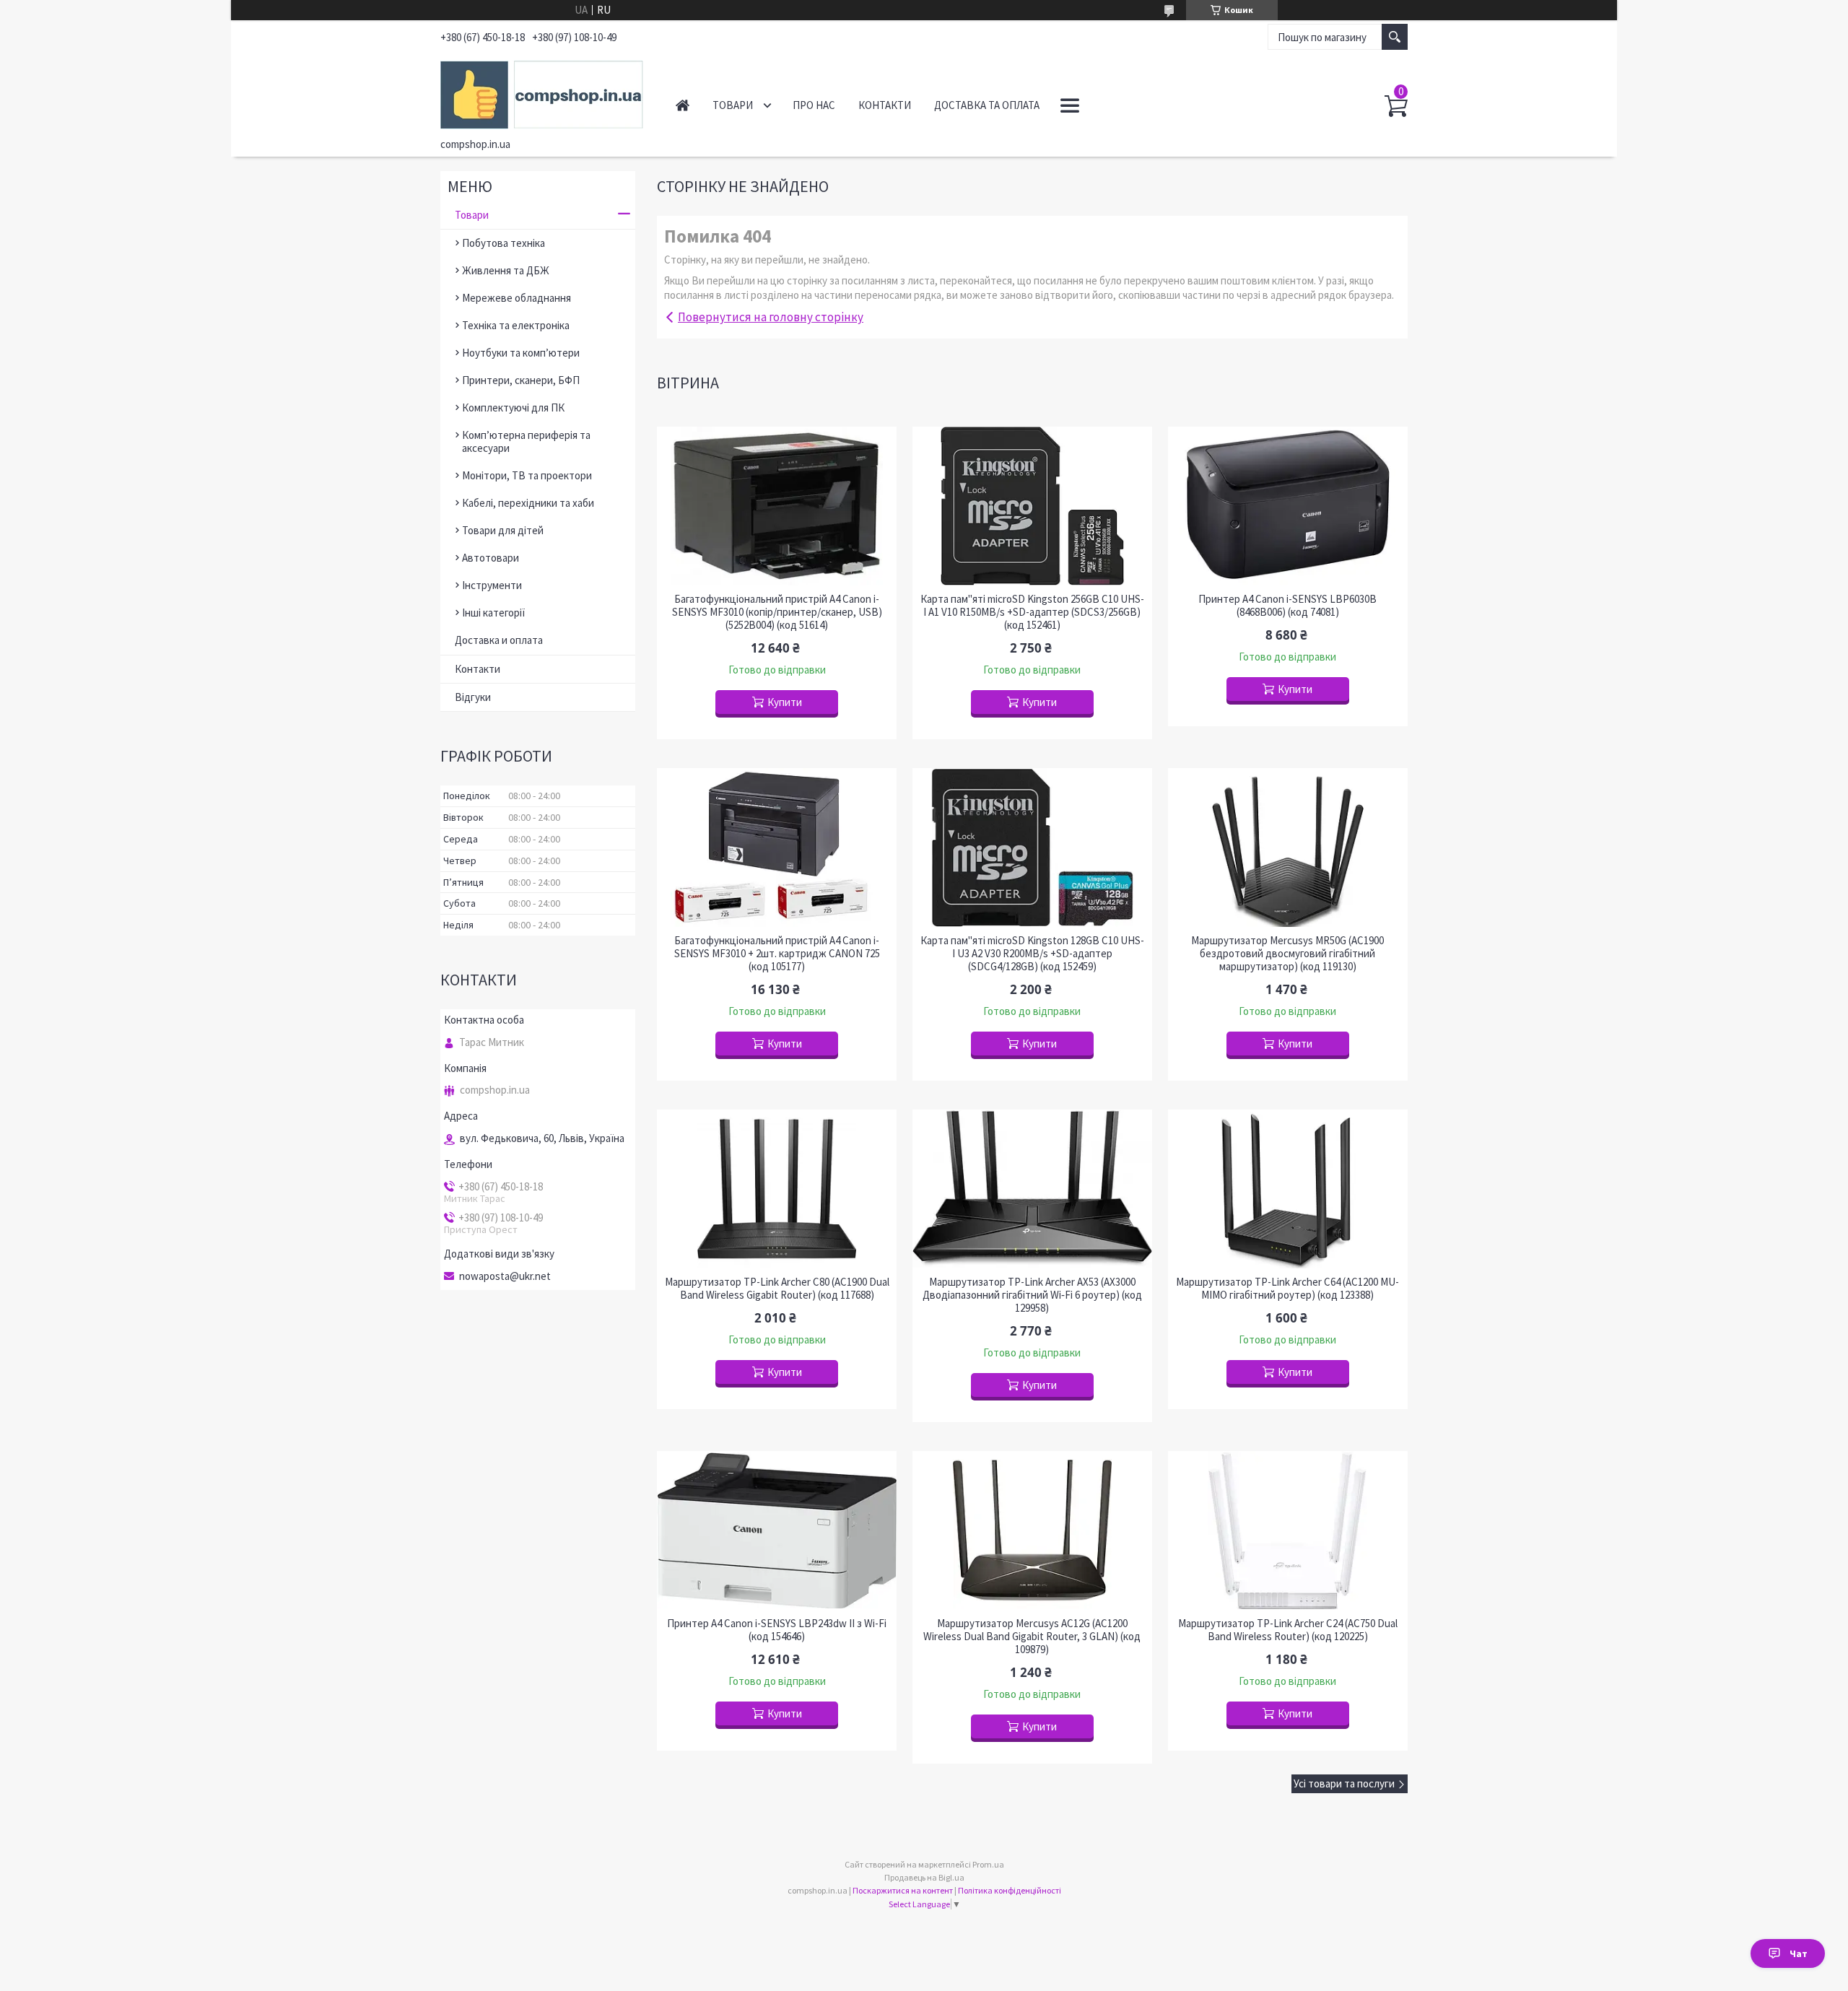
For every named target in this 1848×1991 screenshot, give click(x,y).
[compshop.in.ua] (542, 92)
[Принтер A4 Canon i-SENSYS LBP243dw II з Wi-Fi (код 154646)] (777, 1530)
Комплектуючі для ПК (513, 408)
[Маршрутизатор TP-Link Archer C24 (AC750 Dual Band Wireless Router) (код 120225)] (1288, 1530)
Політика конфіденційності (1010, 1890)
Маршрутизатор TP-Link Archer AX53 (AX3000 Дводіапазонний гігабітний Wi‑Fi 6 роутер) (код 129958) (1032, 1295)
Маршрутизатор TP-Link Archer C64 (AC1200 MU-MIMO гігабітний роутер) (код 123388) (1287, 1289)
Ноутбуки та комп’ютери (521, 353)
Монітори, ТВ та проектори (527, 475)
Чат (1799, 1953)
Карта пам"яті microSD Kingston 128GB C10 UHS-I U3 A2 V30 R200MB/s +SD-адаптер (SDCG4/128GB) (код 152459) (1032, 954)
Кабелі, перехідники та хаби (528, 503)
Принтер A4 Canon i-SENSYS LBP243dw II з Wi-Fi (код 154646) (777, 1630)
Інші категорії (494, 613)
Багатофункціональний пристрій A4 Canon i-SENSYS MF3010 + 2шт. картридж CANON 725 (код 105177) (777, 954)
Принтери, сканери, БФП (521, 380)
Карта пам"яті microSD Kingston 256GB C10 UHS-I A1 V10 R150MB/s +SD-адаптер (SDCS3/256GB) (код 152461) (1032, 612)
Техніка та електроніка (516, 325)
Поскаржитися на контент (903, 1890)
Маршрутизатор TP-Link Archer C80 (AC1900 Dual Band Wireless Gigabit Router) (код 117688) (777, 1289)
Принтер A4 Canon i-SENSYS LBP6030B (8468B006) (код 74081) (1287, 606)
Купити (785, 702)
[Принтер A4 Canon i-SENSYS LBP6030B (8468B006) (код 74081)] (1288, 506)
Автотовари (491, 558)
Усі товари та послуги (1344, 1783)
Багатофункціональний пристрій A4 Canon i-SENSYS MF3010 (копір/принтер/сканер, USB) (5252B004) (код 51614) (777, 612)
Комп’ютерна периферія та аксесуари (526, 441)
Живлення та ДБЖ (506, 270)
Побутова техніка (504, 243)
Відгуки (473, 697)
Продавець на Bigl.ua (924, 1877)
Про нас (814, 105)
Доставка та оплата (987, 105)
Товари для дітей (503, 530)
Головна (683, 105)
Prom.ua (988, 1864)
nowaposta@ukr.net (505, 1276)
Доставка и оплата (499, 640)
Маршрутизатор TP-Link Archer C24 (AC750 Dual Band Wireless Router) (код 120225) (1288, 1630)
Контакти (885, 105)
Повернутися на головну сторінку (771, 317)
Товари (733, 105)
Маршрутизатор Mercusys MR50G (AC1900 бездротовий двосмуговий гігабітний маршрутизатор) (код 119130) (1287, 954)
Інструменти (492, 585)
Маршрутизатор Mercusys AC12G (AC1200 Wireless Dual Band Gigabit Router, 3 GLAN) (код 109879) (1032, 1637)
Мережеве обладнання (517, 298)
